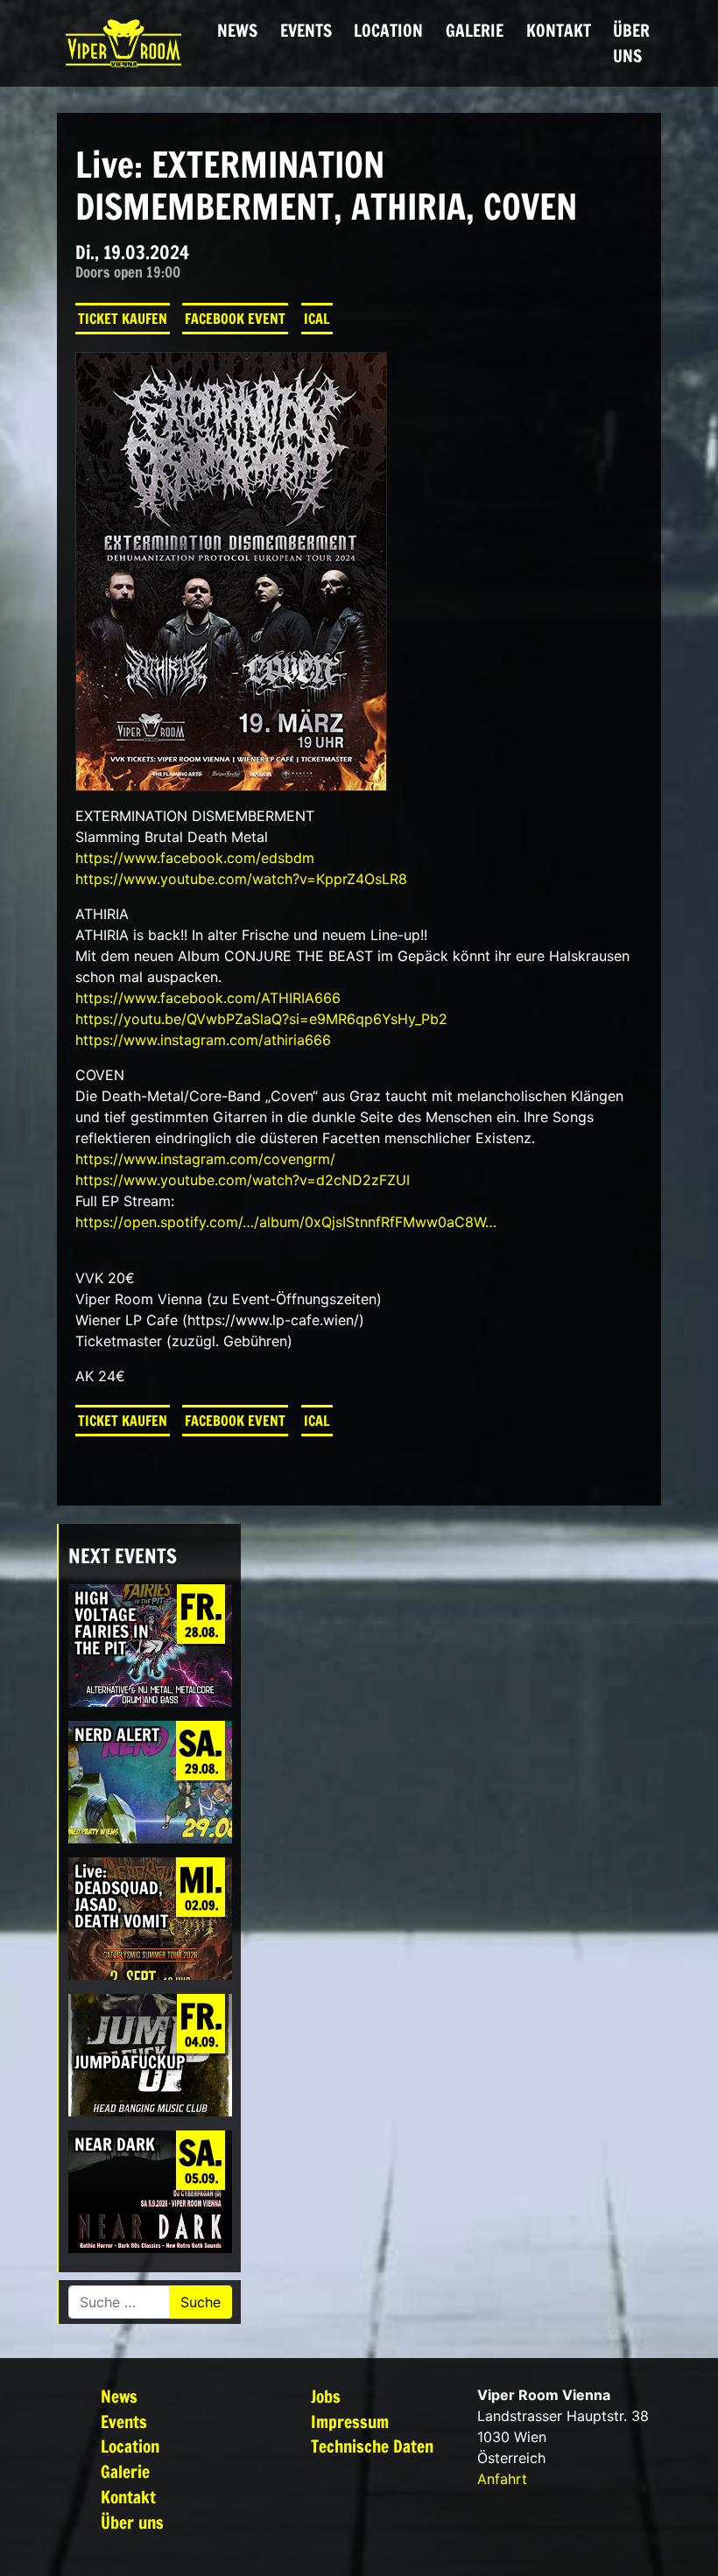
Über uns (631, 43)
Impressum (350, 2422)
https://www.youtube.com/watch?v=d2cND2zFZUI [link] (243, 1180)
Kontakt (559, 30)
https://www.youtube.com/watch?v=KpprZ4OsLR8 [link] (241, 879)
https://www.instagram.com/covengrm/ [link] (205, 1159)
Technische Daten (372, 2446)
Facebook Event (235, 319)
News (237, 30)
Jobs (326, 2396)
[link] (195, 858)
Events (306, 30)
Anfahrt (502, 2479)
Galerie (475, 30)
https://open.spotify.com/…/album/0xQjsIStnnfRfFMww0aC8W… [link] (286, 1222)
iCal (317, 319)
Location (388, 30)
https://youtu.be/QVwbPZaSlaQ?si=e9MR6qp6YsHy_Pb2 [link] (261, 1019)
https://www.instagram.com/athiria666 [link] (203, 1040)
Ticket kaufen (123, 319)
